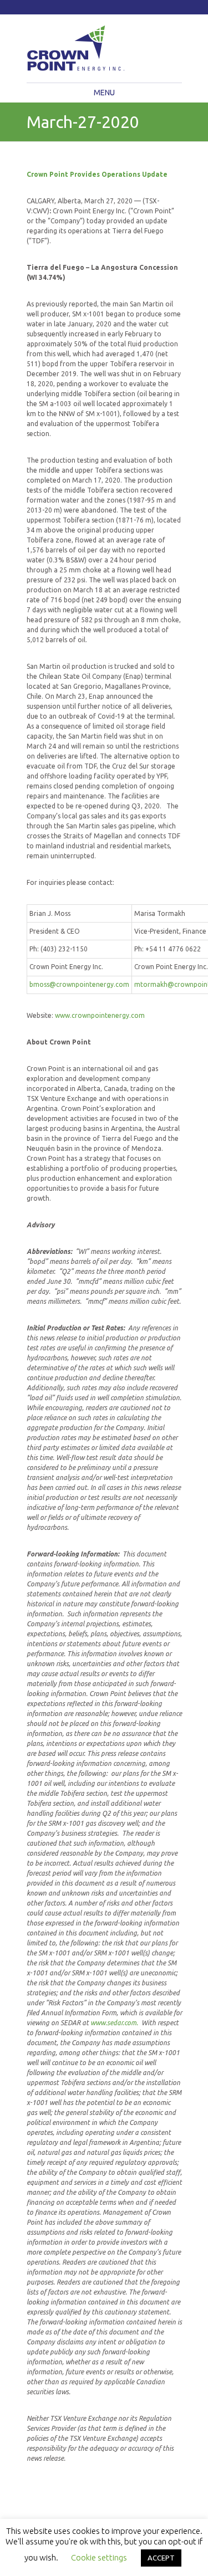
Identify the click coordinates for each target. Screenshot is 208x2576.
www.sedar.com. (114, 2023)
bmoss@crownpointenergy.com (79, 984)
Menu (104, 93)
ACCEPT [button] (161, 2558)
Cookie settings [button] (99, 2557)
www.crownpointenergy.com (100, 1015)
